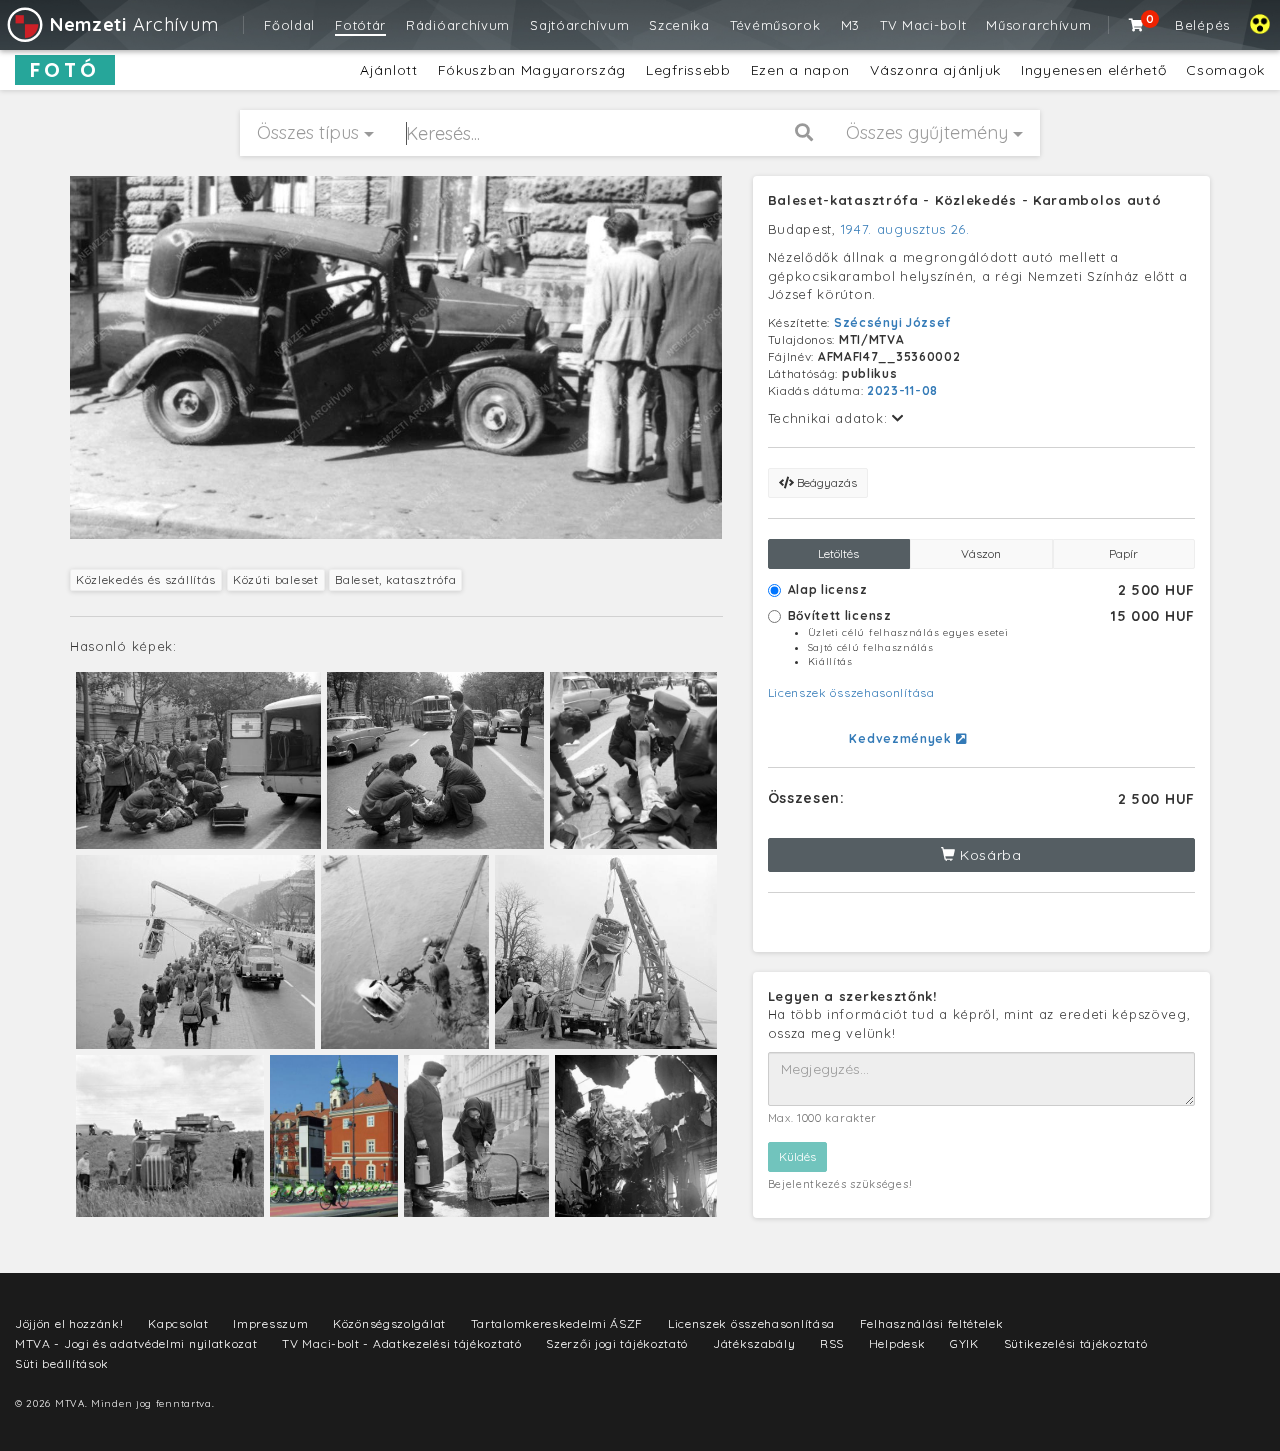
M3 (850, 25)
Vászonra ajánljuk (935, 70)
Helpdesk (897, 1343)
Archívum (134, 24)
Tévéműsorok (775, 25)
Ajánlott (389, 70)
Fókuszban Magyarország (532, 70)
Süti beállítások (62, 1363)
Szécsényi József (892, 322)
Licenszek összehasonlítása (851, 692)
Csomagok (1225, 70)
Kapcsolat (178, 1323)
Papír (1123, 553)
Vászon (981, 553)
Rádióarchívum (458, 25)
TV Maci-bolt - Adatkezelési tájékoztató (401, 1343)
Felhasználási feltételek (932, 1323)
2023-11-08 (902, 390)
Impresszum (270, 1323)
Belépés (1202, 25)
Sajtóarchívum (579, 25)
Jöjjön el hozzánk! (69, 1323)
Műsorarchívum (1038, 25)
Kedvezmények (902, 738)
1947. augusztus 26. (905, 229)
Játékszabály (754, 1343)
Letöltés (838, 553)
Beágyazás (825, 482)
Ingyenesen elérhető (1093, 70)
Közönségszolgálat (389, 1323)
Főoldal (289, 25)
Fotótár (360, 25)
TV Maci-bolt (923, 25)
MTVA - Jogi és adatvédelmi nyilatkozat (136, 1343)
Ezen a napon (800, 70)
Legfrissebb (688, 70)
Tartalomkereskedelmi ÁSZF (557, 1323)
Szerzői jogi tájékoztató (617, 1343)
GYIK (964, 1343)
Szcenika (679, 25)
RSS (832, 1343)
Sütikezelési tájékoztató (1076, 1343)
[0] (1137, 25)
